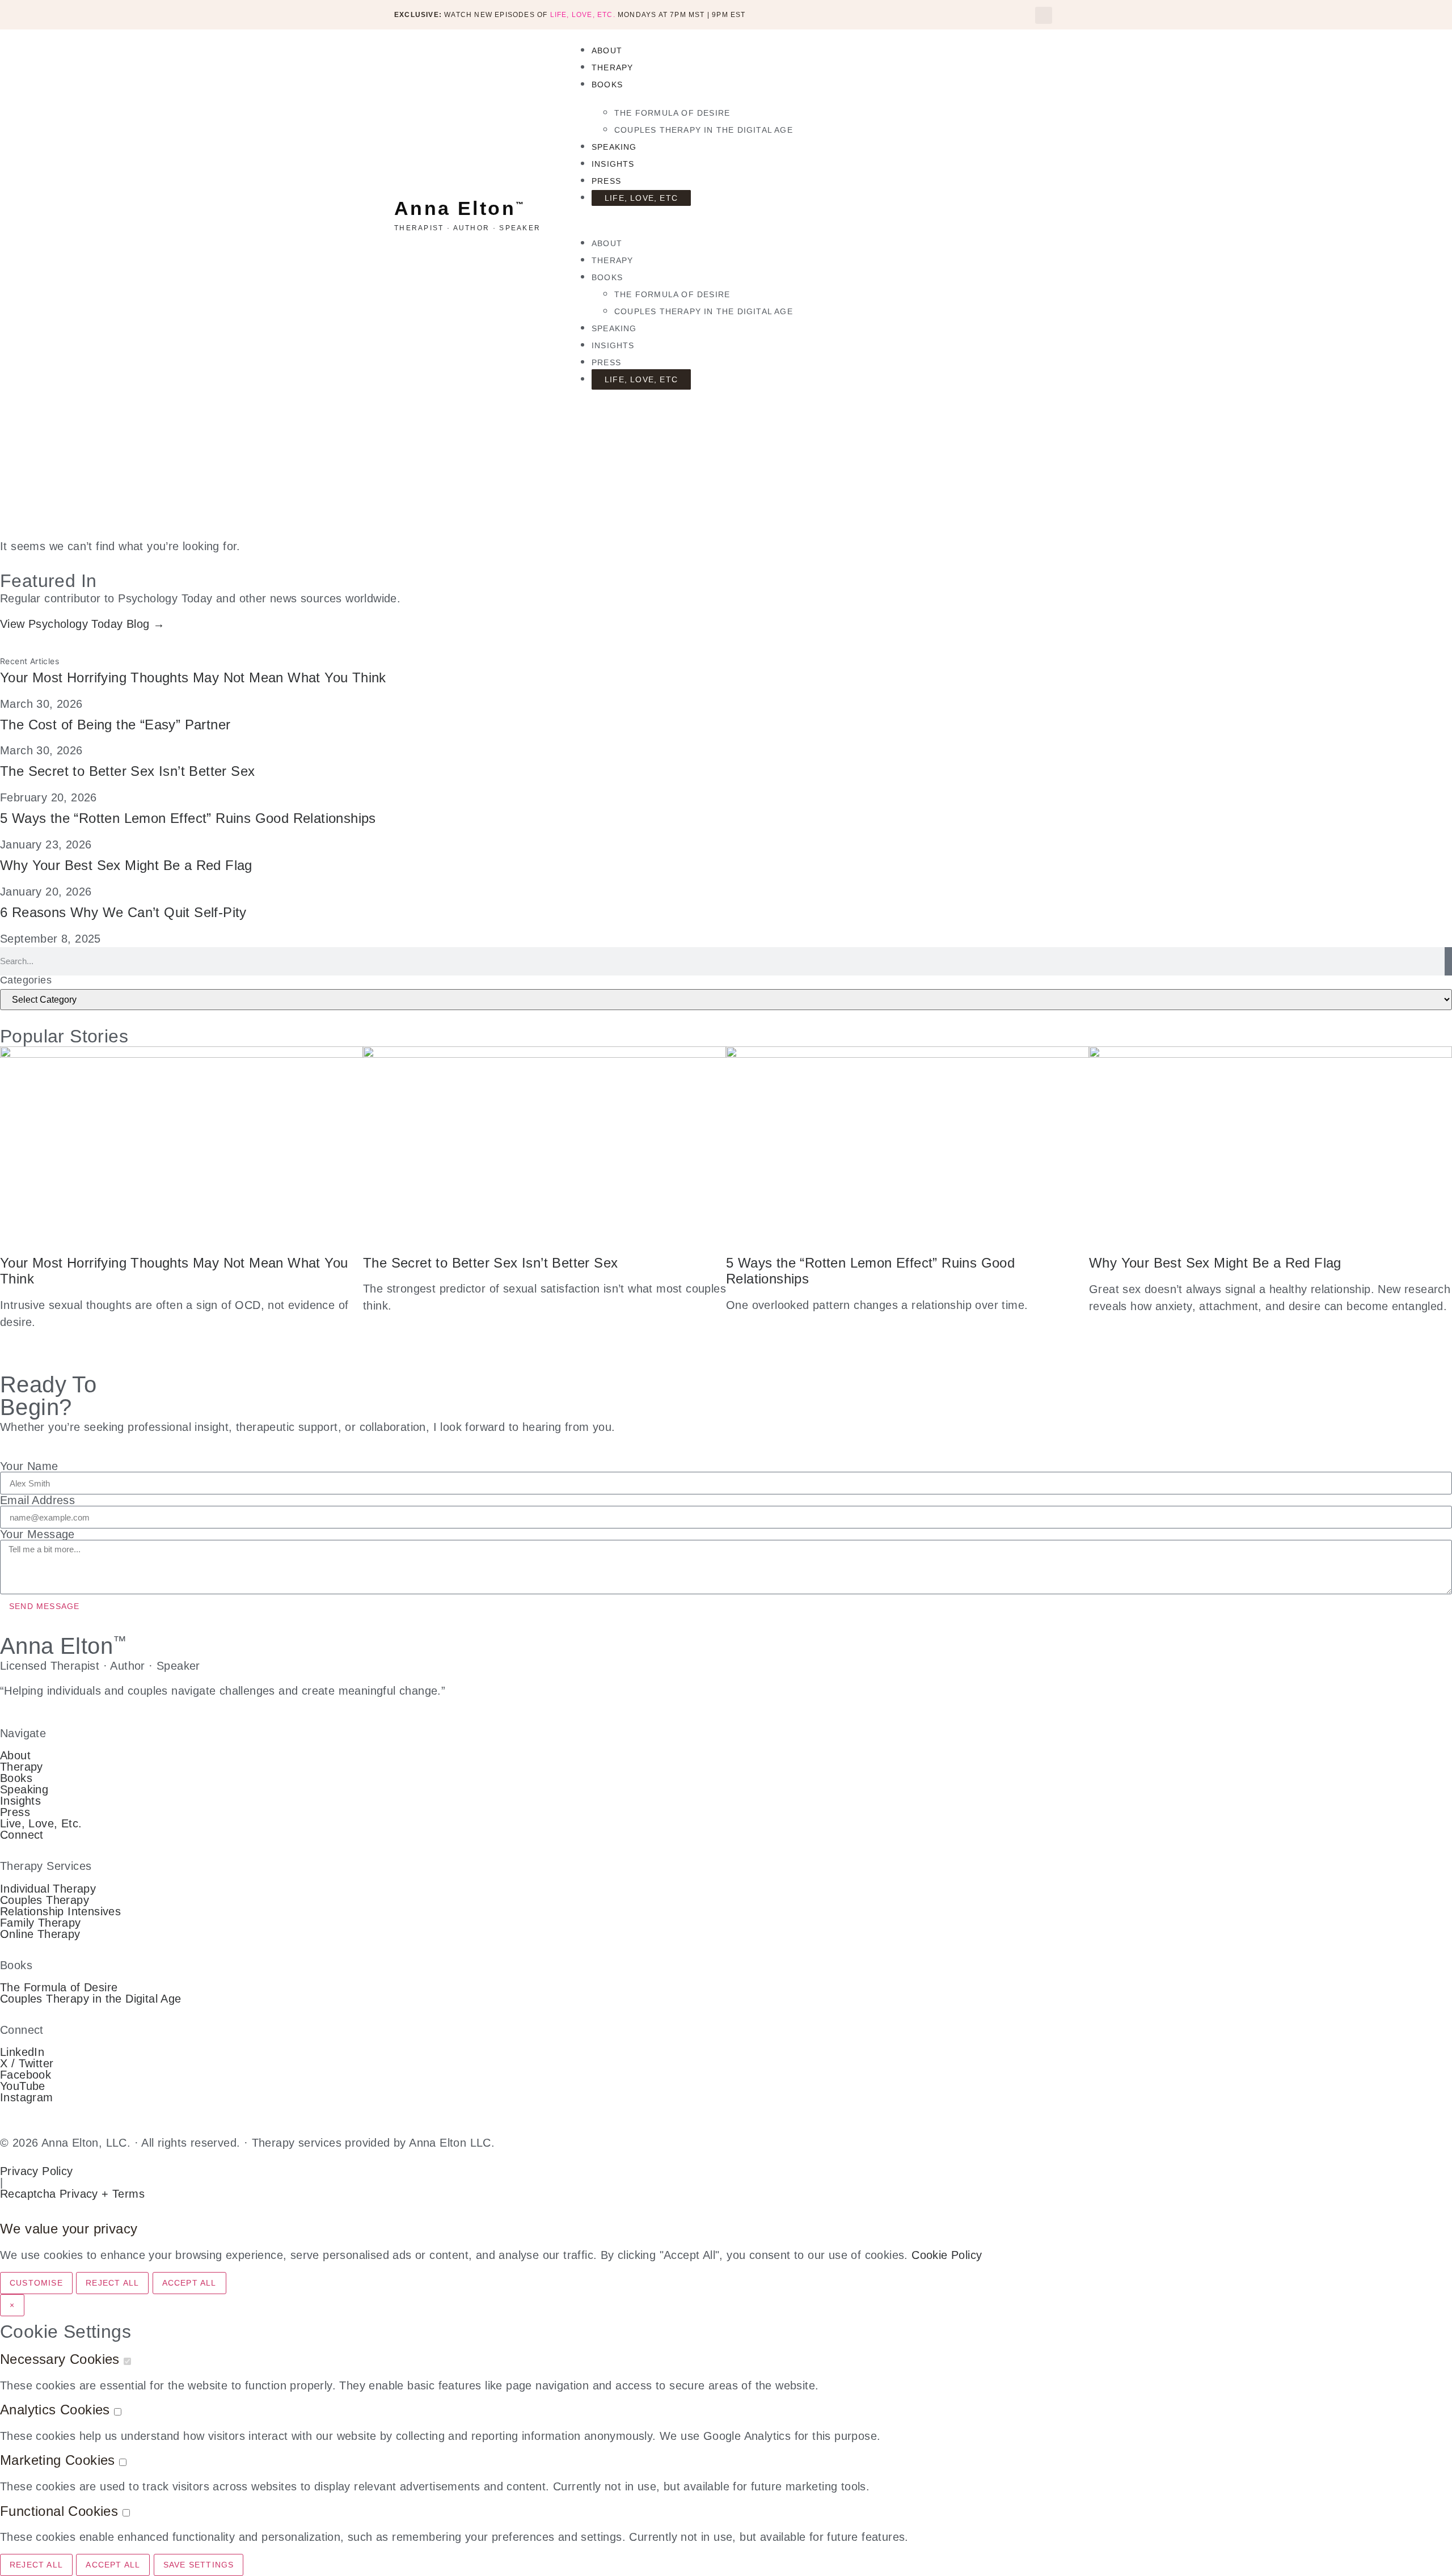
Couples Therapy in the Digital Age (704, 130)
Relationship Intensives (60, 1911)
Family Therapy (41, 1923)
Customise (36, 2283)
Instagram (27, 2097)
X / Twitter (27, 2063)
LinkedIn (22, 2052)
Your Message (37, 1534)
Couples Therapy (45, 1900)
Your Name (29, 1466)
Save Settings (199, 2565)
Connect (22, 1835)
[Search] (1448, 961)
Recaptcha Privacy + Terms (72, 2194)
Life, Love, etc (641, 198)
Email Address (37, 1500)
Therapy (612, 67)
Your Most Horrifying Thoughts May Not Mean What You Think (193, 677)
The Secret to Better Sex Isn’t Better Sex (127, 771)
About (607, 50)
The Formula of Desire (672, 113)
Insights (613, 164)
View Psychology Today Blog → (82, 624)
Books (607, 85)
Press (606, 181)
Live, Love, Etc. (41, 1823)
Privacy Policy (37, 2171)
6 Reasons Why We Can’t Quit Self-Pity (123, 912)
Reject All (112, 2283)
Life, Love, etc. (583, 15)
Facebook (26, 2075)
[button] (1044, 15)
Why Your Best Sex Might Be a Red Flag (126, 865)
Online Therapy (40, 1934)
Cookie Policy (947, 2255)
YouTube (23, 2086)
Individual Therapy (48, 1889)
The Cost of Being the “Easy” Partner (115, 725)
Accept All (189, 2283)
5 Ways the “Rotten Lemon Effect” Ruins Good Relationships (188, 818)
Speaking (614, 147)
